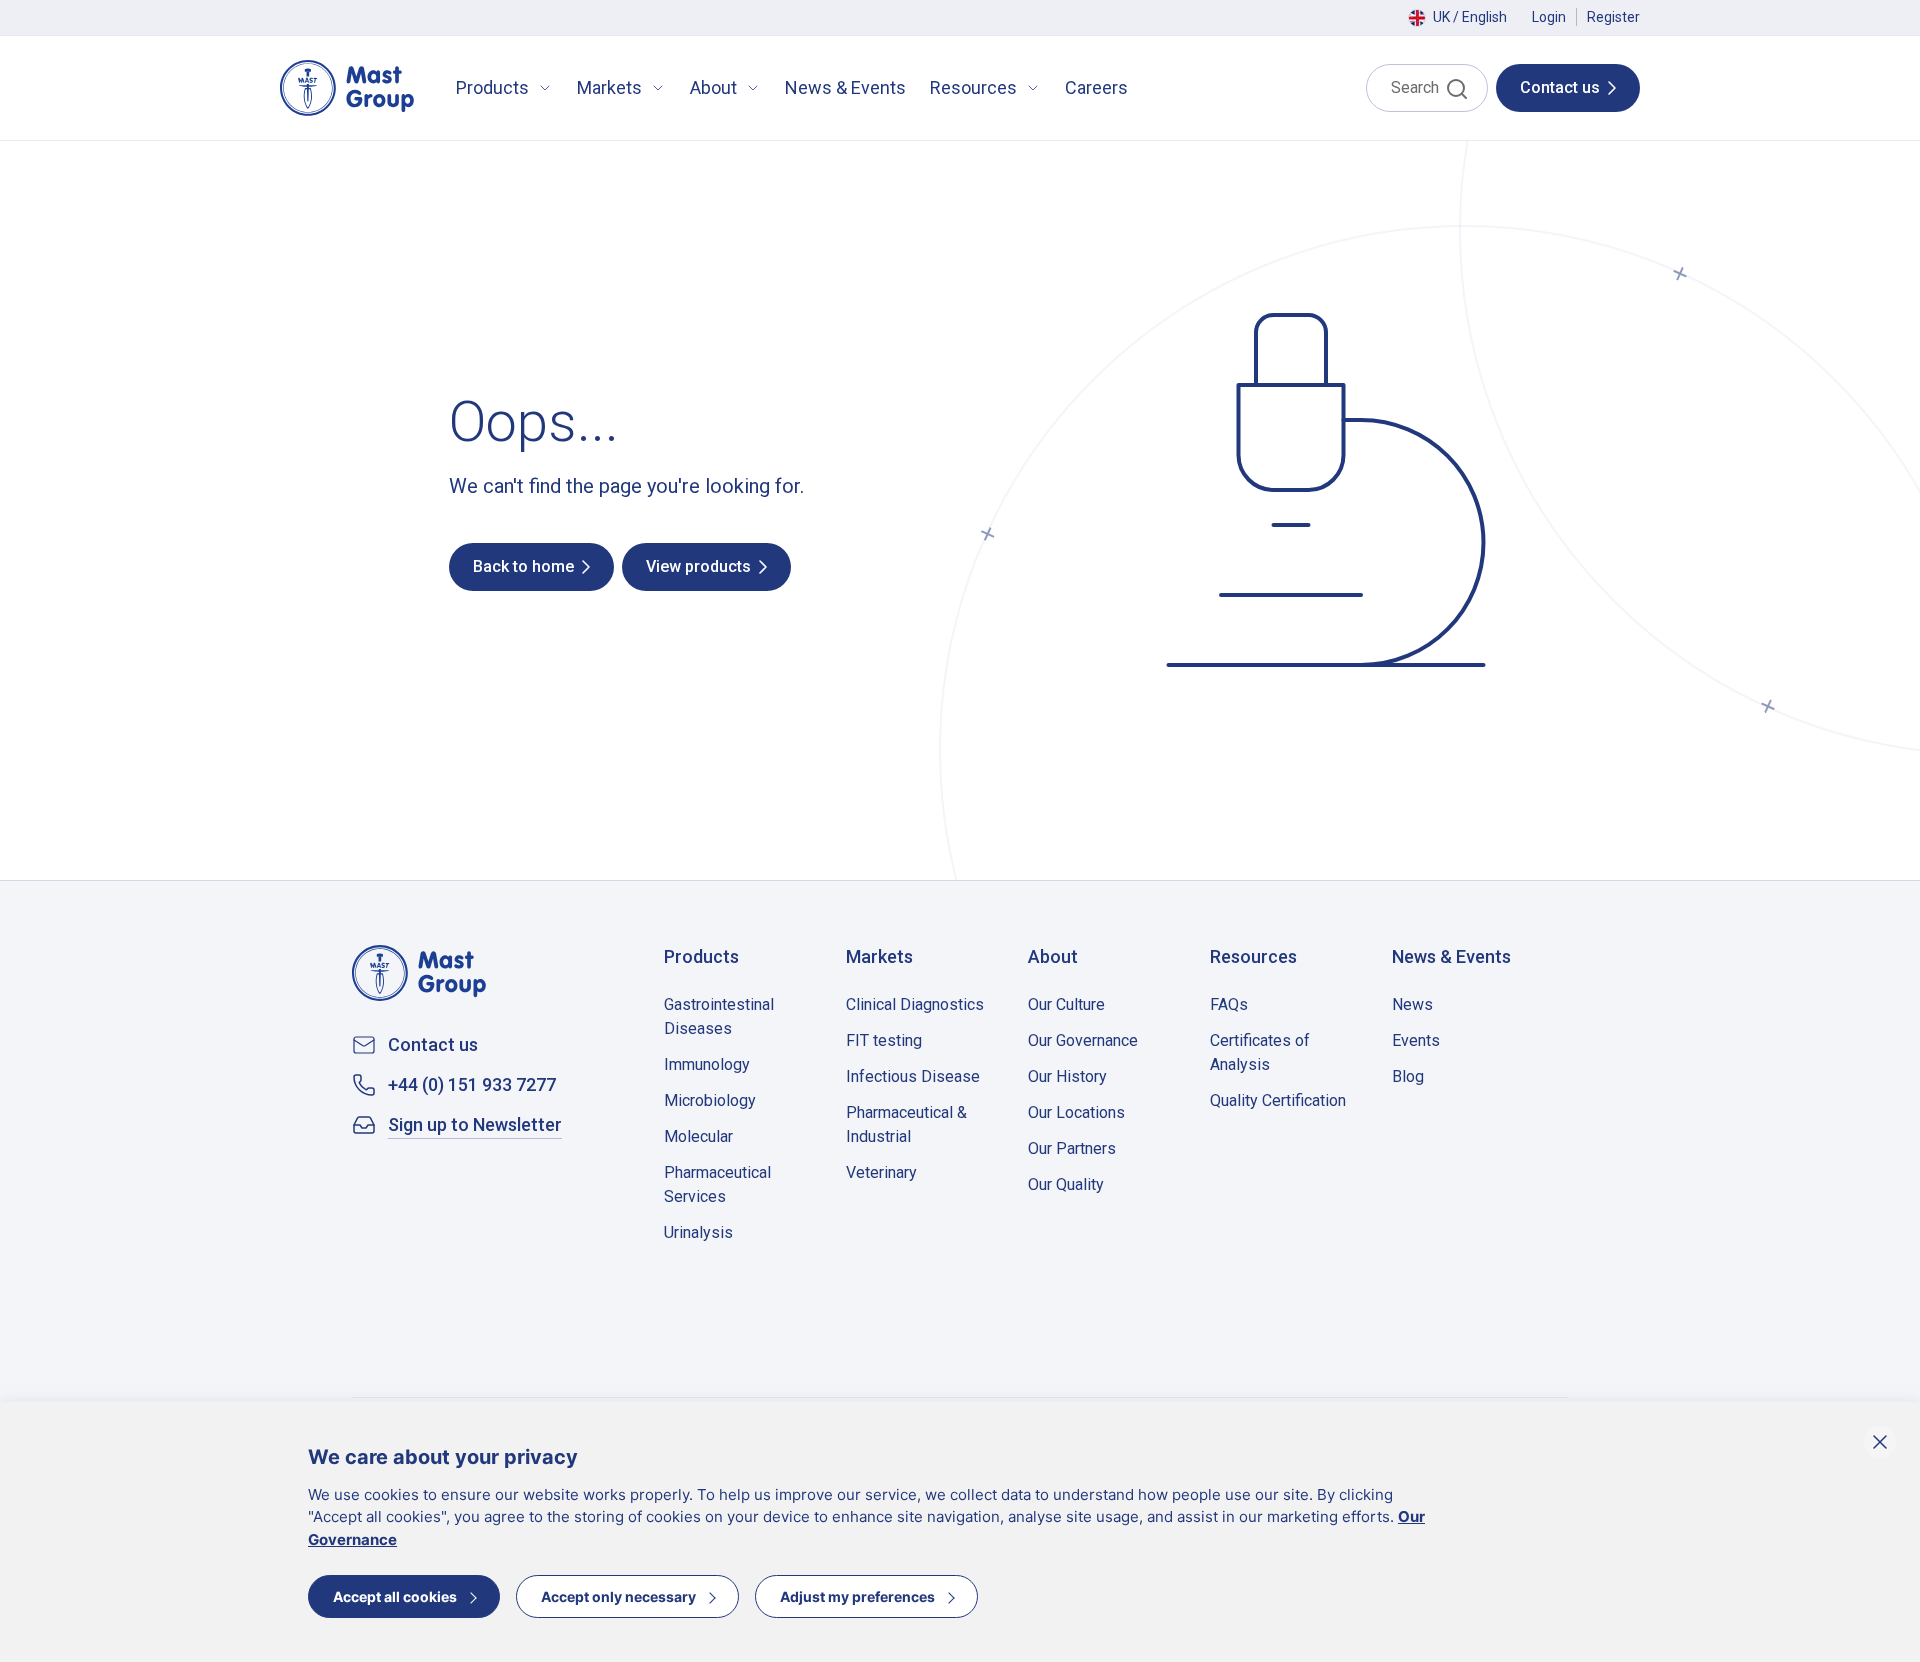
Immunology (707, 1064)
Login (1549, 17)
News (1412, 1004)
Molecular (698, 1136)
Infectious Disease (913, 1076)
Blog (1408, 1076)
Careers (1096, 87)
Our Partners (1072, 1148)
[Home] (347, 88)
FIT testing (884, 1040)
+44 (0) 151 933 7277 (472, 1085)
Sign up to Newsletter (475, 1125)
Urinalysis (698, 1232)
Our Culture (1066, 1004)
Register (1613, 17)
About (713, 87)
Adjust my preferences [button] (857, 1596)
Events (1416, 1040)
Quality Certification (1278, 1100)
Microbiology (710, 1100)
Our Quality (1066, 1184)
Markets (609, 87)
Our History (1067, 1076)
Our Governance (1083, 1040)
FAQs (1229, 1004)
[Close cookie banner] (1880, 1442)
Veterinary (881, 1172)
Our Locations (1076, 1112)
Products (492, 87)
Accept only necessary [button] (618, 1596)
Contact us (433, 1045)
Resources (973, 87)
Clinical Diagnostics (915, 1004)
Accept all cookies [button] (395, 1596)
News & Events (845, 87)
